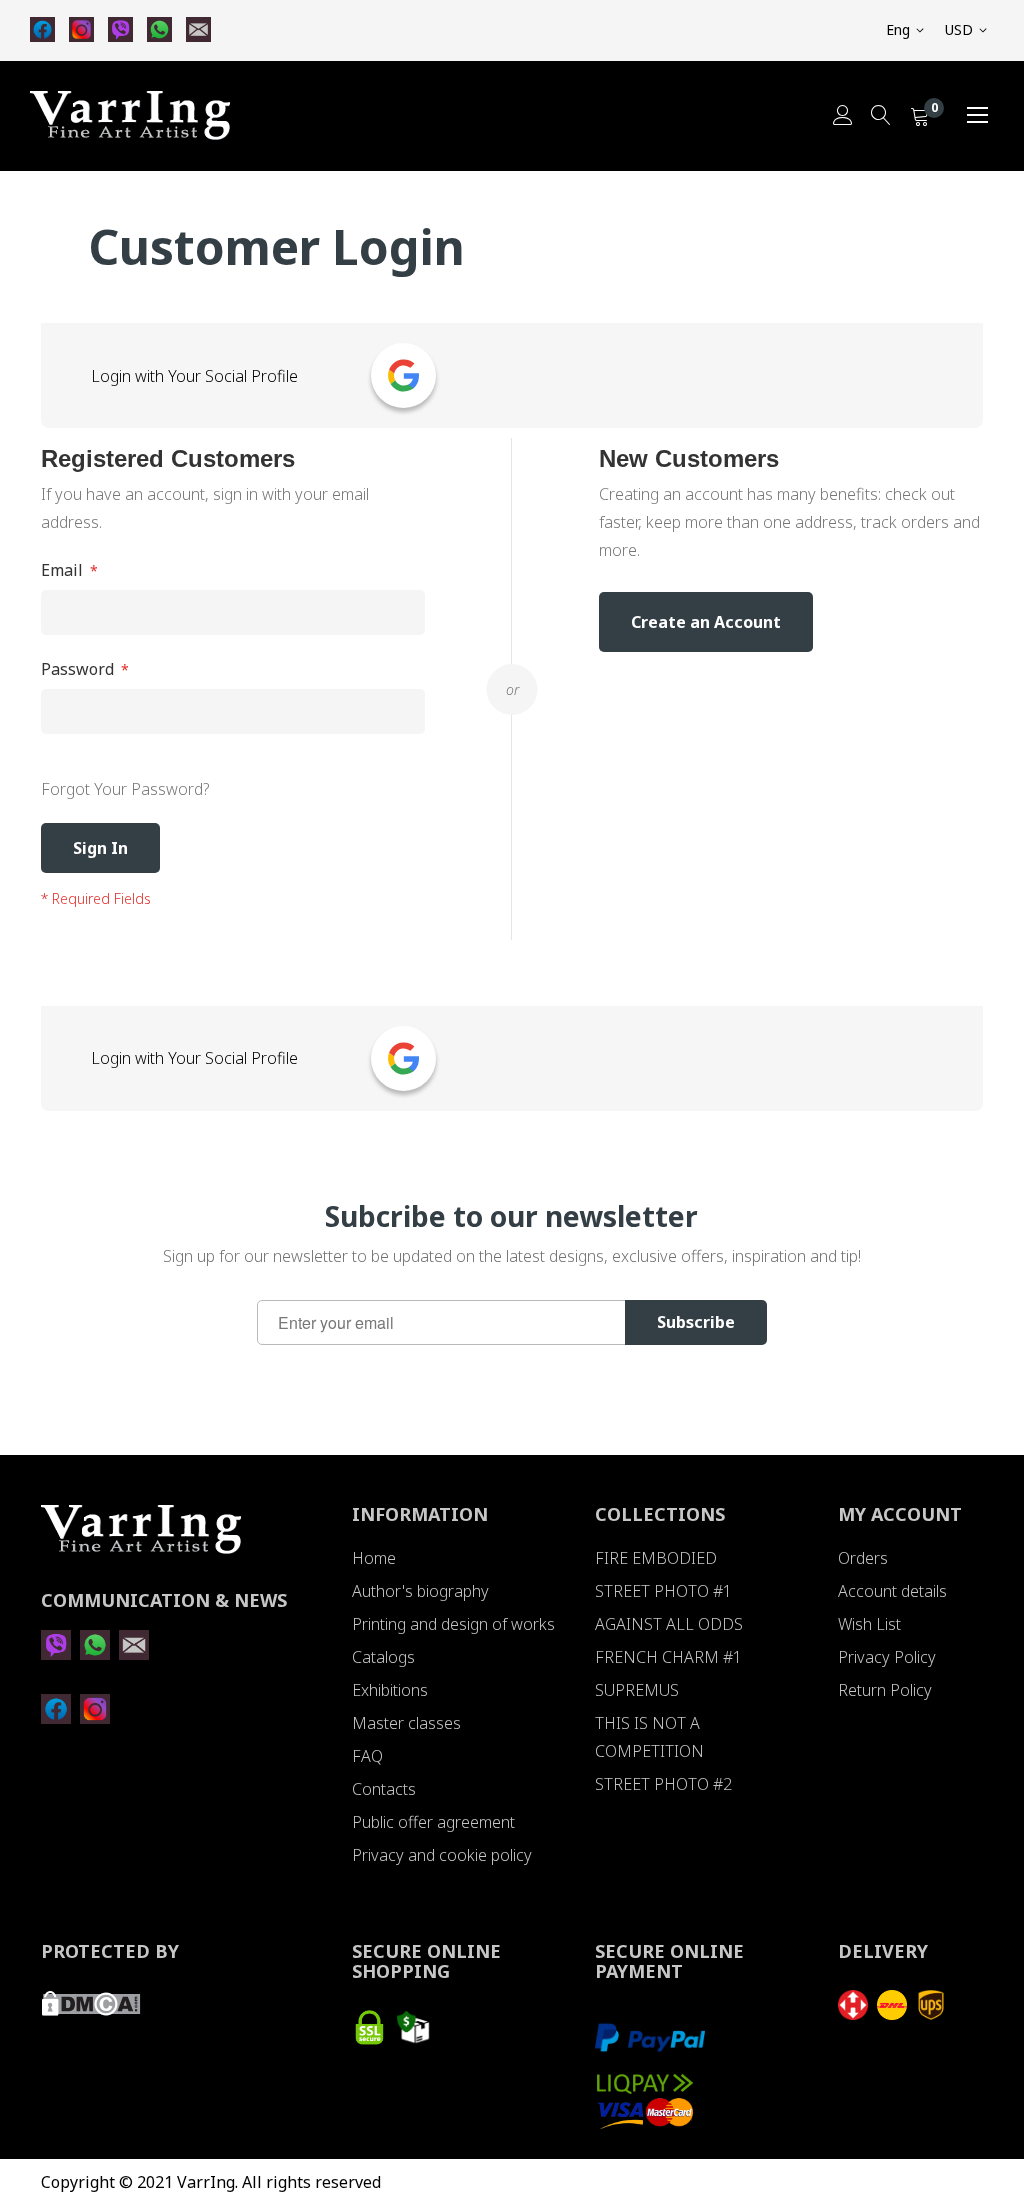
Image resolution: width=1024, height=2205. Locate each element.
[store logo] (130, 116)
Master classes (406, 1723)
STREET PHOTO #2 (663, 1784)
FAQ (367, 1756)
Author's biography (420, 1591)
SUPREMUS (637, 1690)
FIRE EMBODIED (656, 1558)
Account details (892, 1591)
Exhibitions (390, 1690)
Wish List (869, 1624)
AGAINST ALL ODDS (669, 1624)
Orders (863, 1558)
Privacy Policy (887, 1657)
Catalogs (383, 1657)
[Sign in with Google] (403, 375)
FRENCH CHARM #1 (668, 1657)
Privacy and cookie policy (442, 1855)
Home (374, 1558)
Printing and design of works (453, 1624)
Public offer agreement (433, 1822)
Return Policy (885, 1690)
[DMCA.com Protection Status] (91, 2010)
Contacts (384, 1789)
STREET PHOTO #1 (663, 1591)
